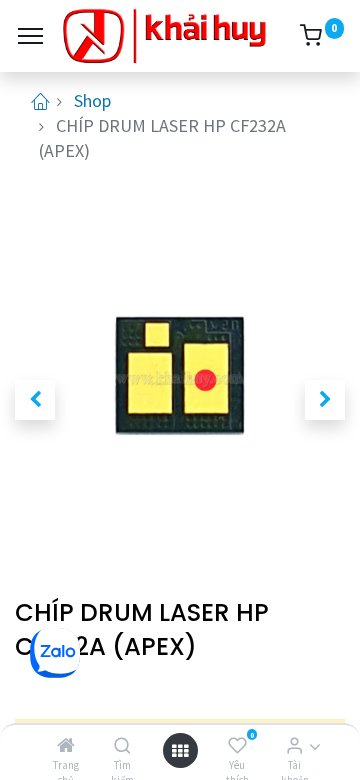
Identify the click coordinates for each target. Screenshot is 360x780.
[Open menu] (180, 750)
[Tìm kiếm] (122, 745)
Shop (92, 100)
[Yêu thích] (237, 745)
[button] (35, 400)
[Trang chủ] (66, 745)
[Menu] (30, 36)
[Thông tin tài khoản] (294, 745)
